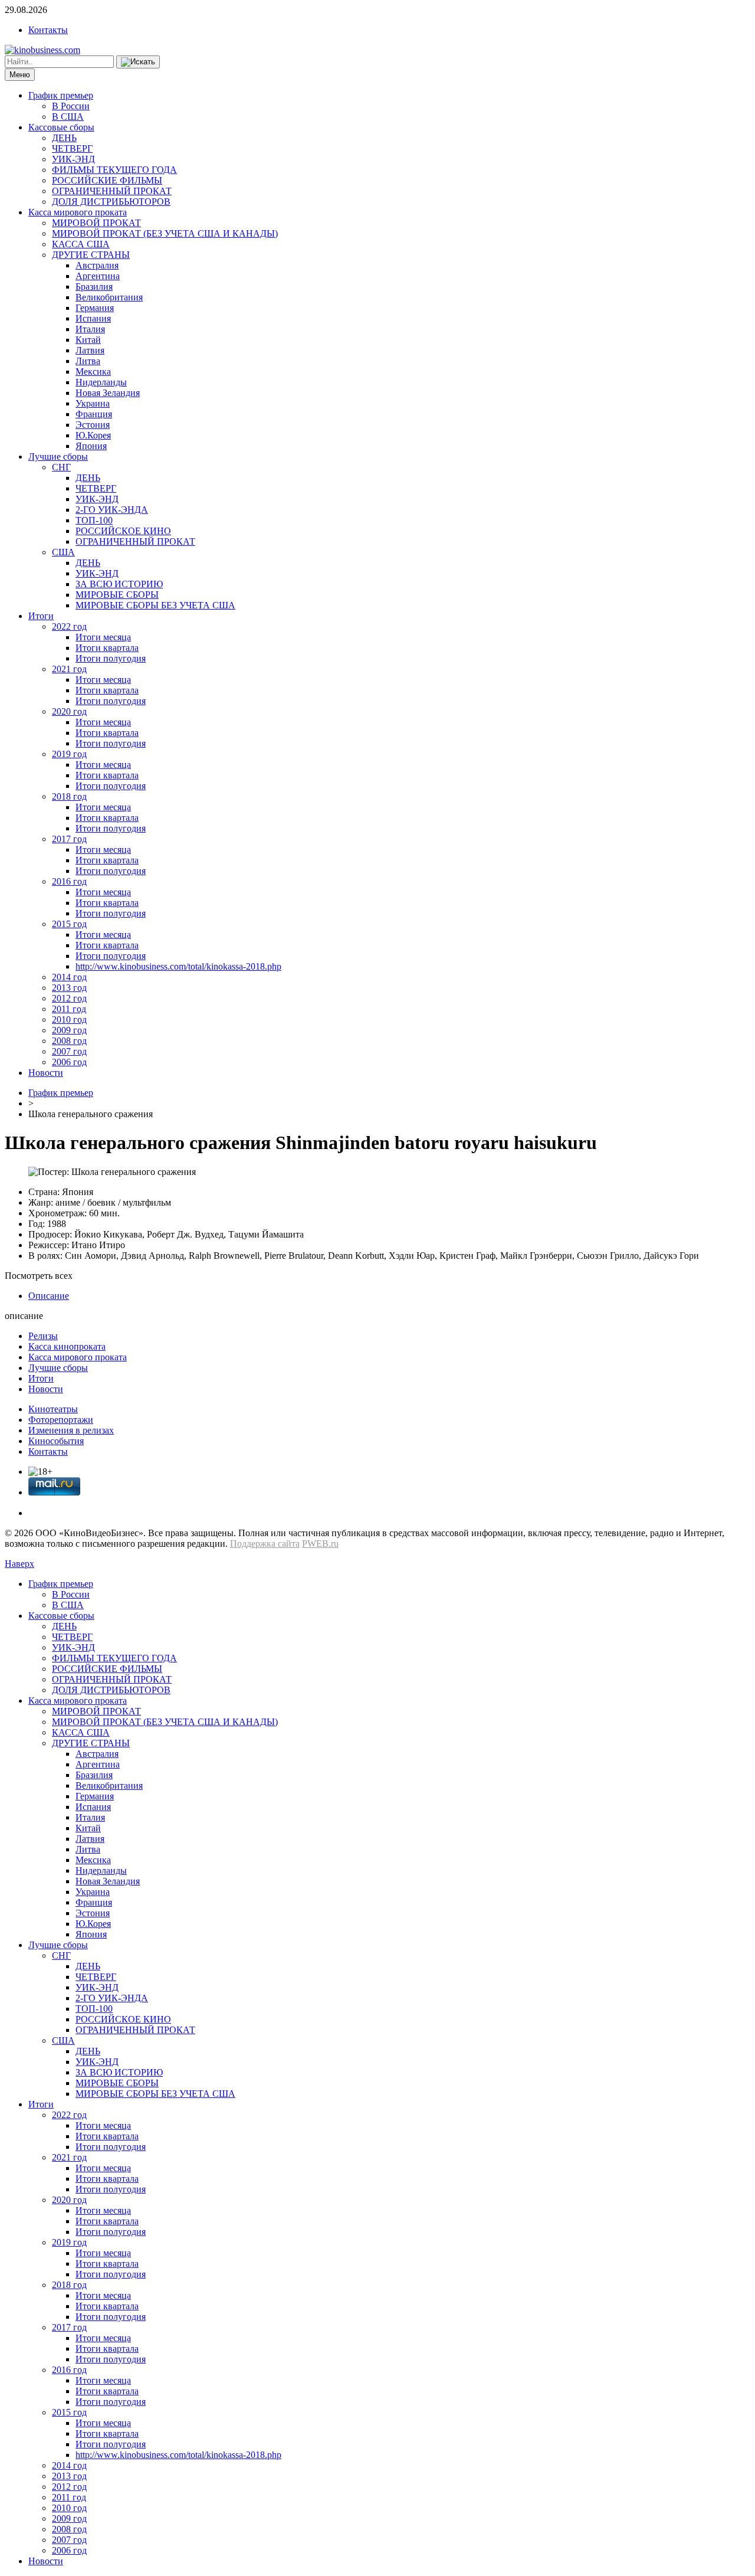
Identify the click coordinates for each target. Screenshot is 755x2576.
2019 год (69, 754)
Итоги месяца (103, 637)
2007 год (69, 1051)
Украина (93, 403)
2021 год (69, 669)
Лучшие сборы (58, 456)
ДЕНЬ (64, 138)
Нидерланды (101, 382)
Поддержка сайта (265, 1544)
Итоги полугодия (111, 658)
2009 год (69, 1030)
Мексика (93, 371)
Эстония (93, 425)
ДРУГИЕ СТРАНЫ (91, 255)
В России (71, 106)
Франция (94, 414)
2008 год (69, 1041)
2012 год (69, 998)
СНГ (61, 467)
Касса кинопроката (67, 1346)
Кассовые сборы (61, 127)
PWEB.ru (320, 1544)
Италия (90, 329)
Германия (95, 308)
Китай (88, 340)
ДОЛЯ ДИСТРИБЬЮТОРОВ (111, 202)
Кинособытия (56, 1441)
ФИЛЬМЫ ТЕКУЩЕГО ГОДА (114, 170)
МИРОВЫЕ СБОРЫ (117, 595)
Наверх (19, 1564)
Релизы (43, 1336)
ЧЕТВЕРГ (72, 148)
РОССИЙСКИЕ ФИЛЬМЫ (107, 180)
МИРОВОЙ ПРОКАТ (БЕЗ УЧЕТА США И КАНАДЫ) (165, 233)
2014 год (69, 977)
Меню (20, 75)
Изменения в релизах (71, 1430)
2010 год (69, 1019)
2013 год (69, 988)
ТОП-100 (94, 520)
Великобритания (109, 297)
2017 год (69, 839)
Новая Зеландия (108, 393)
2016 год (69, 881)
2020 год (69, 711)
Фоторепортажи (61, 1420)
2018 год (69, 796)
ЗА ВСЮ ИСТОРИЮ (119, 584)
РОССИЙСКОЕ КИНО (123, 531)
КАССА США (81, 244)
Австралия (97, 265)
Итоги (41, 616)
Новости (46, 1073)
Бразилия (94, 287)
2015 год (69, 924)
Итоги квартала (107, 648)
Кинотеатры (53, 1409)
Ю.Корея (93, 435)
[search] (138, 62)
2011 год (69, 1009)
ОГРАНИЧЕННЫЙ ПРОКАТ (112, 191)
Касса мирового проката (78, 212)
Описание (49, 1296)
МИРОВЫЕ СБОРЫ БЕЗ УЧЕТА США (155, 605)
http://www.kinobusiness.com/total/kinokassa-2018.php (178, 966)
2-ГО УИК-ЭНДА (112, 510)
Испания (93, 318)
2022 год (69, 626)
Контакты (48, 30)
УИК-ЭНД (73, 159)
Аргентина (98, 276)
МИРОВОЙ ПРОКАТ (96, 223)
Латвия (90, 350)
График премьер (61, 95)
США (63, 552)
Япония (91, 446)
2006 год (69, 1062)
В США (68, 117)
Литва (88, 361)
